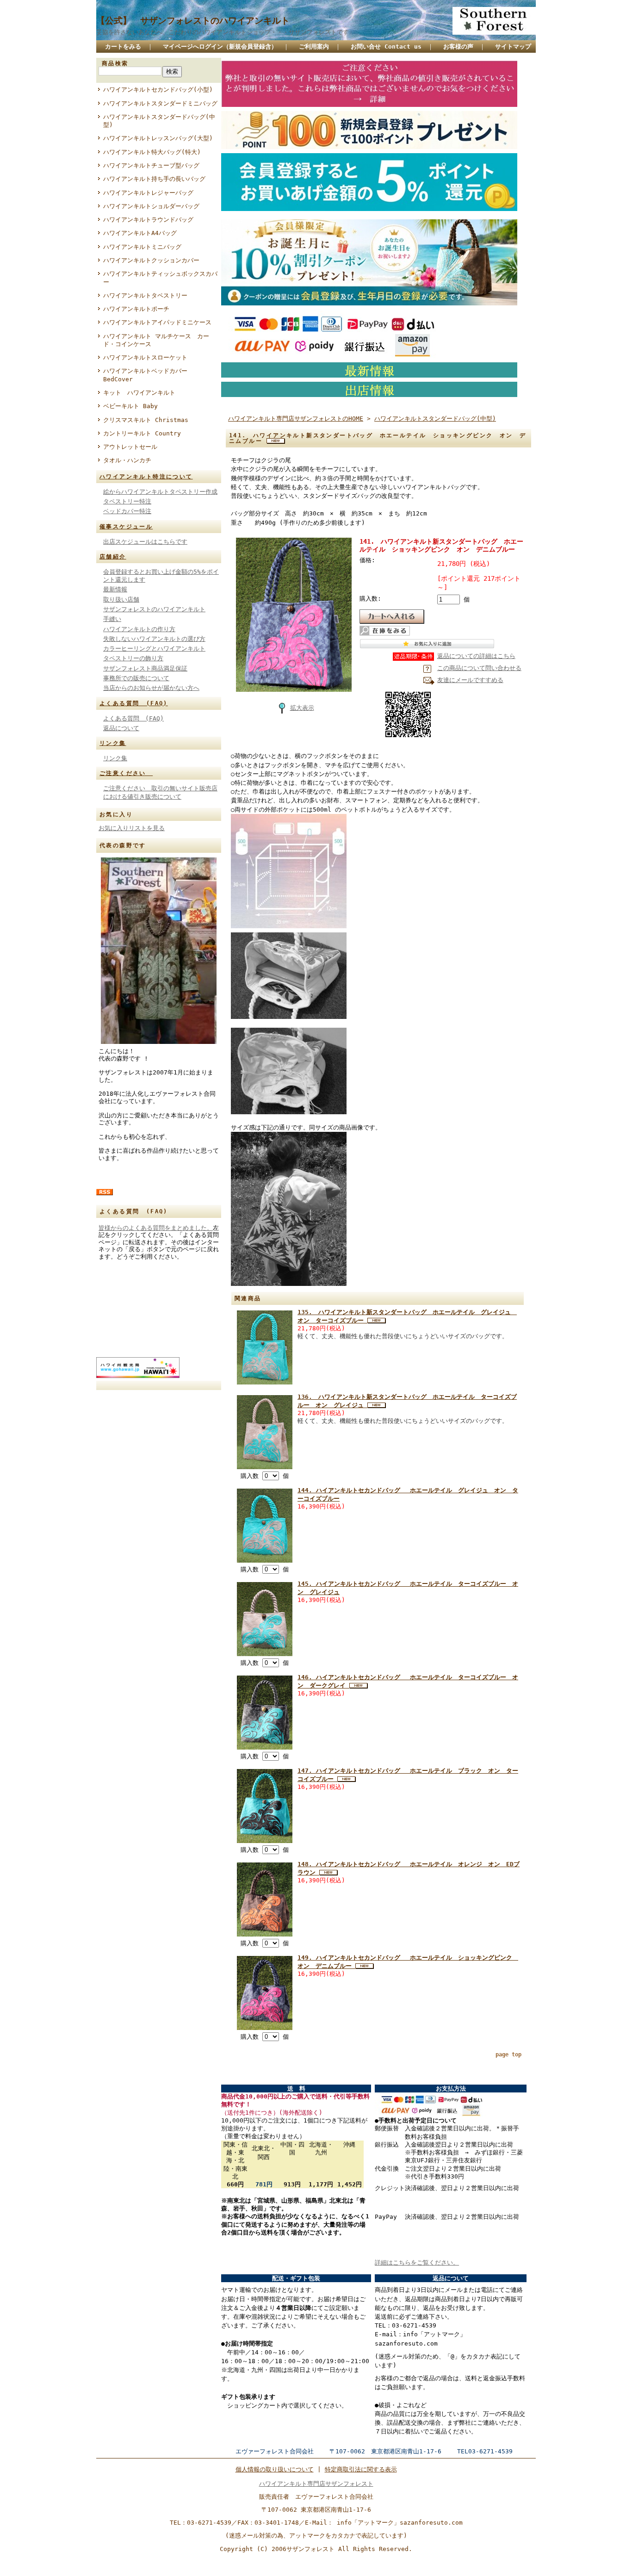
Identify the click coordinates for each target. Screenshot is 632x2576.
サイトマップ (513, 47)
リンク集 (113, 743)
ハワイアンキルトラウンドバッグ (148, 220)
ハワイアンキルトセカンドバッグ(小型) (158, 90)
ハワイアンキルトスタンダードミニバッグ (160, 103)
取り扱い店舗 (121, 599)
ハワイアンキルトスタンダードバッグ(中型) (159, 121)
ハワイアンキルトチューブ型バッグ (151, 165)
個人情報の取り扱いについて (275, 2469)
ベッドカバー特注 (127, 511)
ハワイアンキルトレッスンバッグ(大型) (158, 138)
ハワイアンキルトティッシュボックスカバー (160, 278)
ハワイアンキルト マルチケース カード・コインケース (156, 340)
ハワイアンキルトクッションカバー (151, 260)
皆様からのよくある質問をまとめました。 (156, 1228)
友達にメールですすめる (470, 680)
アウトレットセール (130, 447)
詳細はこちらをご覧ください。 (417, 2263)
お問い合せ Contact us (386, 47)
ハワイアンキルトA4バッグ (140, 233)
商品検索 (115, 63)
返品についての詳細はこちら (476, 656)
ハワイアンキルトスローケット (145, 357)
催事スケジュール (126, 527)
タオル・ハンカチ (127, 460)
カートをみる (123, 47)
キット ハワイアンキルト (139, 393)
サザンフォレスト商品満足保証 (145, 668)
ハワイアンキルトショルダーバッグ (151, 206)
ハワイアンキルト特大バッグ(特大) (152, 152)
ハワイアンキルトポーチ (136, 309)
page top (508, 2055)
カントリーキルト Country (142, 433)
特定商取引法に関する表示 (361, 2469)
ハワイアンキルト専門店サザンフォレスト (316, 2484)
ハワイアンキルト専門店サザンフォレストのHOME (296, 419)
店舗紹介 (113, 557)
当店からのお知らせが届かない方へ (151, 688)
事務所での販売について (136, 678)
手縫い (112, 619)
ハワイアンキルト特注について (146, 477)
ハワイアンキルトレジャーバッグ (148, 193)
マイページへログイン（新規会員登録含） (220, 47)
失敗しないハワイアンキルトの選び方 (154, 639)
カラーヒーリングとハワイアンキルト (154, 649)
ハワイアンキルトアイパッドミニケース (157, 322)
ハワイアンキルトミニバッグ (142, 247)
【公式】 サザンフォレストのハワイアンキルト (193, 21)
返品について (121, 728)
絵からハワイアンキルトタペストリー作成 (160, 492)
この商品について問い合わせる (479, 668)
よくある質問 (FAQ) (134, 703)
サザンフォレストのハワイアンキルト (154, 609)
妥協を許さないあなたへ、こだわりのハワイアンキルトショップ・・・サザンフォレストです (223, 32)
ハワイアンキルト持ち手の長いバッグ (154, 179)
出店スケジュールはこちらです (145, 542)
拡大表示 (302, 708)
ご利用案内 (314, 47)
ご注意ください (126, 773)
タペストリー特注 (127, 501)
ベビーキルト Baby (130, 406)
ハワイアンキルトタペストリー (145, 295)
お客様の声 (458, 47)
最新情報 (115, 589)
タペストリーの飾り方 (133, 658)
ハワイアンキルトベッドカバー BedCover (145, 375)
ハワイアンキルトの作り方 (139, 629)
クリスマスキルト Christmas (146, 420)
